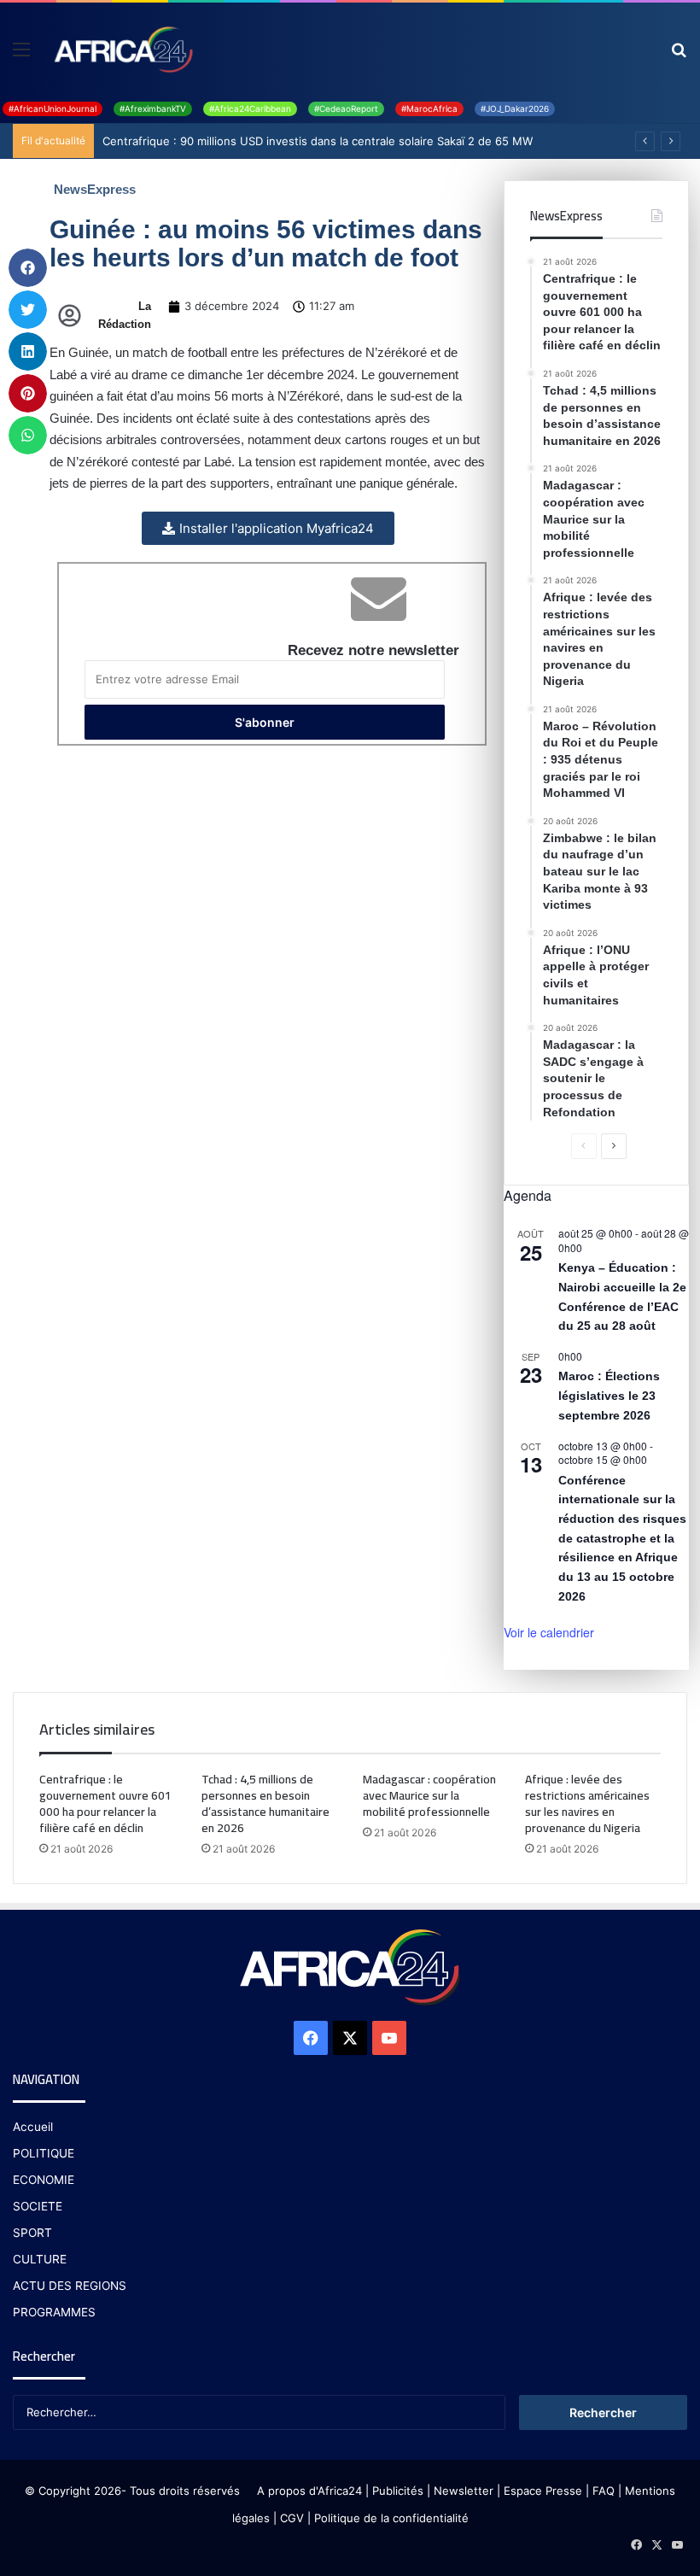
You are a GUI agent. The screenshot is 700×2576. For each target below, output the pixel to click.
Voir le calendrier (549, 1632)
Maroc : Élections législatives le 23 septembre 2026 (609, 1395)
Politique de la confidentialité (391, 2518)
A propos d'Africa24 (309, 2491)
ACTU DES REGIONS (70, 2286)
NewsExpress (95, 189)
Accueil (33, 2127)
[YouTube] (389, 2038)
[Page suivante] (614, 1146)
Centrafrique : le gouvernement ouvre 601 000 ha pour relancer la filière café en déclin (105, 1803)
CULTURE (40, 2259)
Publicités (398, 2491)
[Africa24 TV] (122, 49)
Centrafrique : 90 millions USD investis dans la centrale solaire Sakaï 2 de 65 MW (318, 141)
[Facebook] (311, 2038)
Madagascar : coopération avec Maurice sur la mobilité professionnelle (429, 1795)
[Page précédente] (584, 1146)
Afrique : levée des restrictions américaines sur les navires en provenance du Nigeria (587, 1803)
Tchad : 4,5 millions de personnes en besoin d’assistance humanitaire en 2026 (265, 1803)
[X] (350, 2038)
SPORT (32, 2233)
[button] (28, 268)
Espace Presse (541, 2491)
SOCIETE (38, 2206)
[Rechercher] (679, 55)
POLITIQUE (44, 2153)
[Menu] (21, 55)
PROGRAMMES (54, 2312)
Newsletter (464, 2491)
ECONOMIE (44, 2180)
